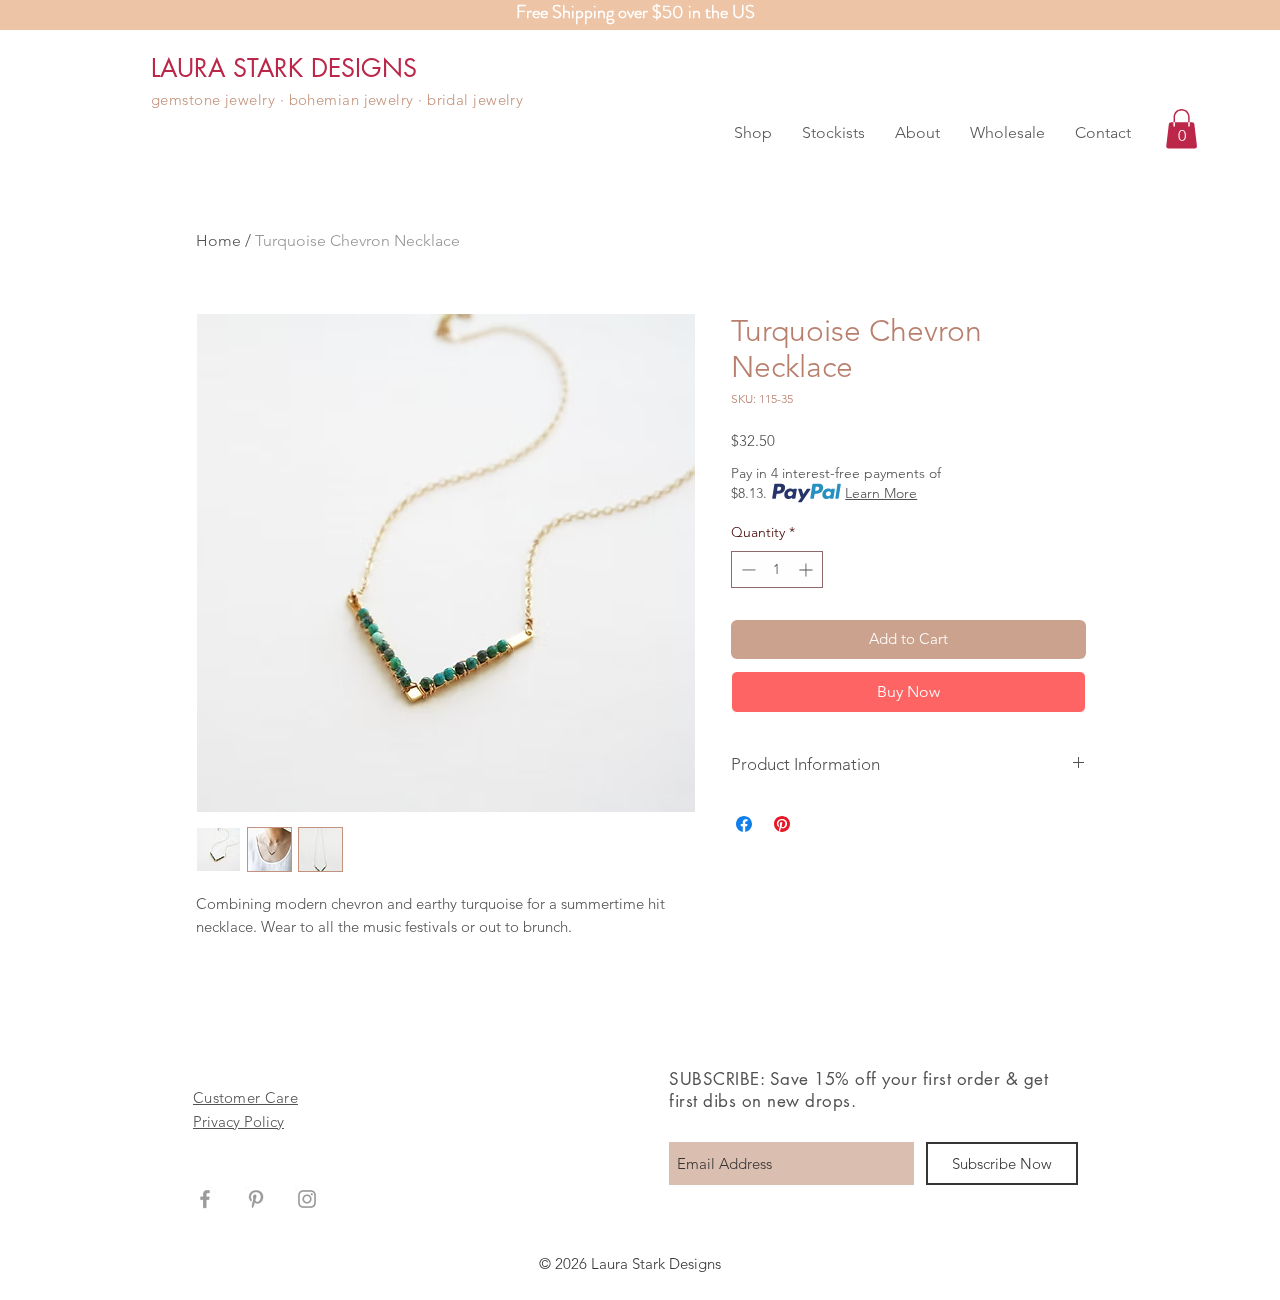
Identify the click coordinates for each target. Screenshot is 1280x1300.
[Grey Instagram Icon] (307, 1199)
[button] (753, 133)
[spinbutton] (777, 569)
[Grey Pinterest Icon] (256, 1199)
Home (218, 240)
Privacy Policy (238, 1121)
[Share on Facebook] (744, 824)
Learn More (881, 493)
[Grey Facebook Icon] (205, 1199)
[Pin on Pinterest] (782, 824)
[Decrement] (746, 569)
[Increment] (807, 569)
